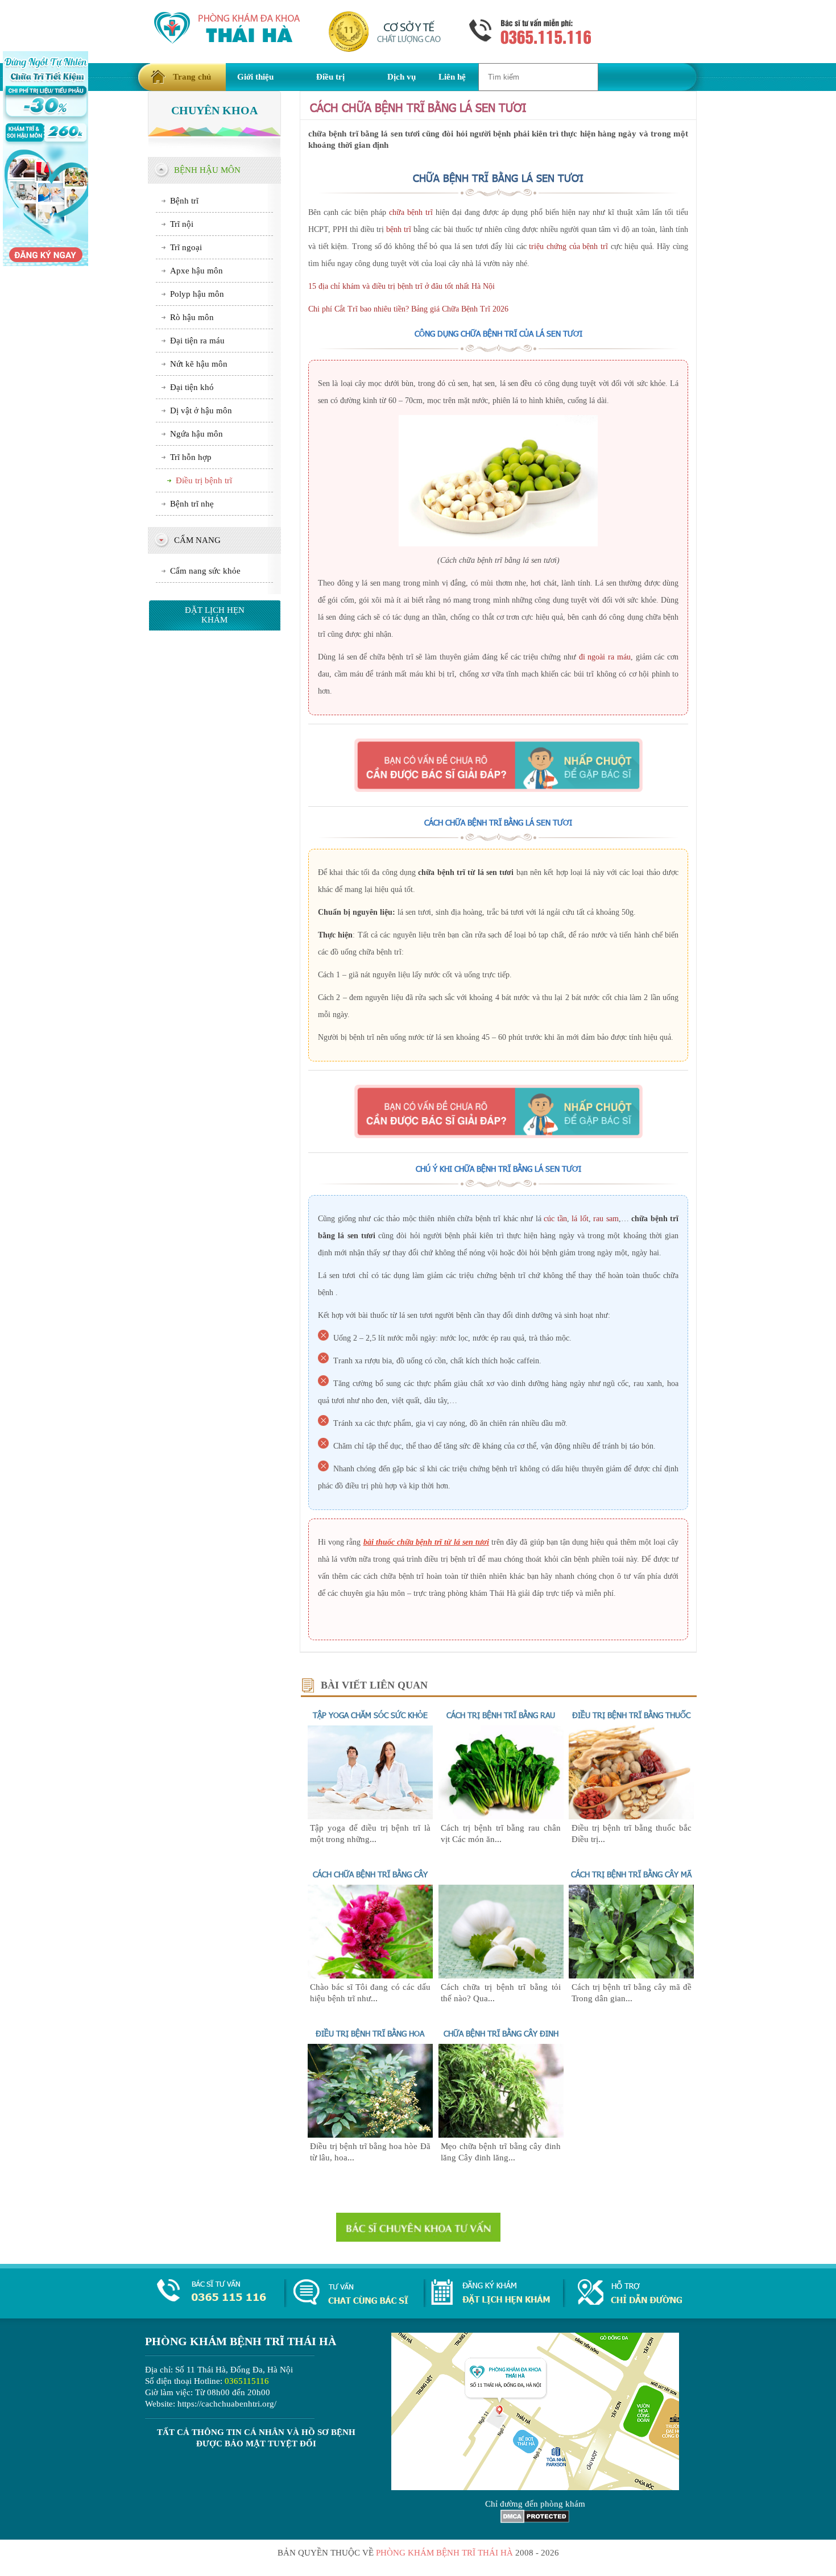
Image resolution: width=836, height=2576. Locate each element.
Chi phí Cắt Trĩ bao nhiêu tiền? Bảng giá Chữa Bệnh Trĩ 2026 (408, 309)
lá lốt (580, 1219)
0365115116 (247, 2381)
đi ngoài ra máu (605, 657)
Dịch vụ (402, 77)
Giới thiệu (255, 77)
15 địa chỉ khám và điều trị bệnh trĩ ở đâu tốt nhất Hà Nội (402, 286)
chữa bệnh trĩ (411, 212)
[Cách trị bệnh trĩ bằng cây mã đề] (631, 1976)
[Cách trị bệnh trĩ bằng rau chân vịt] (501, 1816)
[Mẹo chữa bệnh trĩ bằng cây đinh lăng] (501, 2135)
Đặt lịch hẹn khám (215, 615)
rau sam (606, 1219)
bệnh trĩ (399, 229)
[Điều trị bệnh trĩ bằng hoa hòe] (370, 2135)
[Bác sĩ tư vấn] (498, 765)
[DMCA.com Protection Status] (535, 2520)
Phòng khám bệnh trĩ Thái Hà (444, 2553)
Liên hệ (452, 77)
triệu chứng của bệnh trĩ (568, 246)
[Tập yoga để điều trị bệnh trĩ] (370, 1816)
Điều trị (330, 77)
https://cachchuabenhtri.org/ (227, 2404)
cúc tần (555, 1219)
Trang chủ (192, 77)
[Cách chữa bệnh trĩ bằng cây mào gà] (370, 1976)
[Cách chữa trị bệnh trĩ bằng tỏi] (501, 1976)
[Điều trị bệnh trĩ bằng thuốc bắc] (631, 1816)
